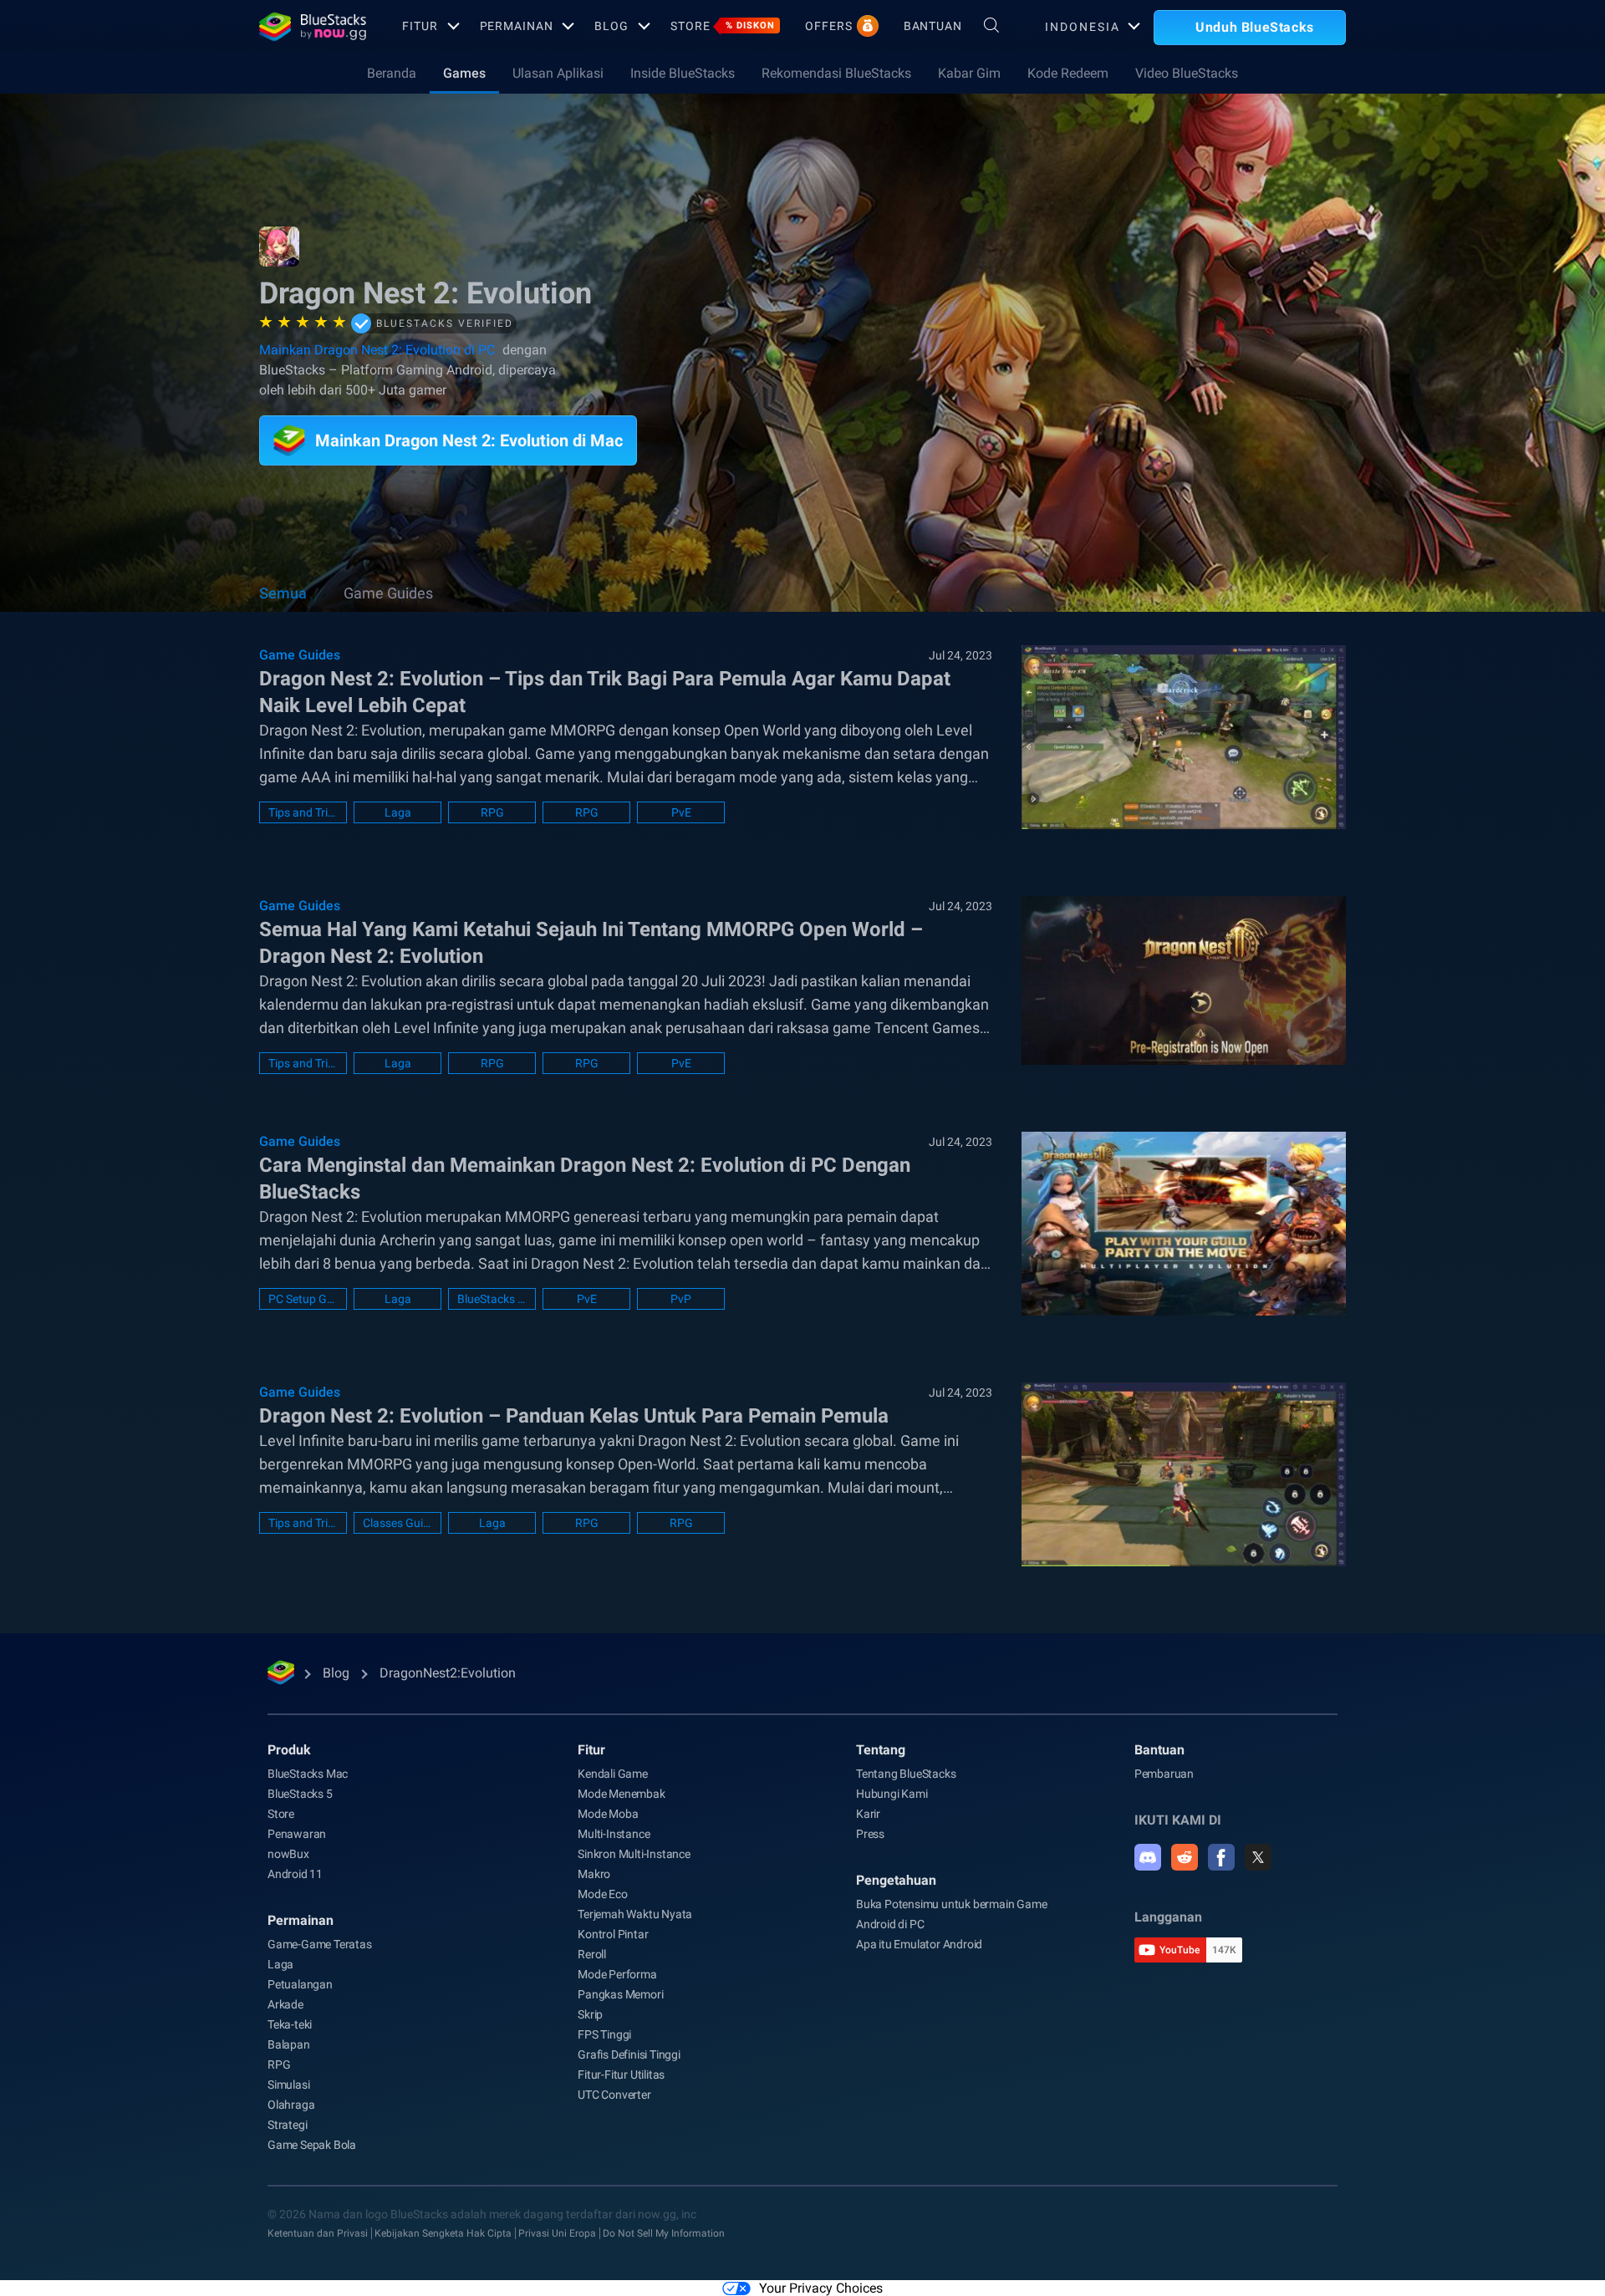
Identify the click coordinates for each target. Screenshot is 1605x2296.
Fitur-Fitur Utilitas (621, 2075)
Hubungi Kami (892, 1794)
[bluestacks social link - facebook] (1221, 1857)
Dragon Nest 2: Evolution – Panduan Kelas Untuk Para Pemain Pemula (574, 1416)
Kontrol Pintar (613, 1934)
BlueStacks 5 (300, 1794)
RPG (492, 812)
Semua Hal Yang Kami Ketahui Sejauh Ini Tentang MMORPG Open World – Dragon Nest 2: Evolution (591, 943)
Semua (283, 593)
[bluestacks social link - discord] (1148, 1857)
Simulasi (288, 2085)
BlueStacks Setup (492, 1299)
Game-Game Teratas (320, 1944)
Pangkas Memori (620, 1994)
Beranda (392, 73)
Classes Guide (397, 1523)
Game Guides (388, 593)
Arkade (285, 2004)
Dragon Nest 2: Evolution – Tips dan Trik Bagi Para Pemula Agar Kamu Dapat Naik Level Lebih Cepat (605, 692)
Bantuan (933, 26)
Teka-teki (290, 2024)
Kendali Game (613, 1774)
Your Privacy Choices (821, 2288)
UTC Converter (614, 2095)
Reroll (592, 1954)
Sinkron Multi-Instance (634, 1854)
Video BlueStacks (1187, 73)
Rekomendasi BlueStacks (836, 73)
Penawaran (297, 1834)
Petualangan (300, 1984)
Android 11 (295, 1874)
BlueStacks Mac (308, 1774)
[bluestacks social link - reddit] (1185, 1857)
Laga (398, 812)
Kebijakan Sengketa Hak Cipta (443, 2233)
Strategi (287, 2125)
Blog (611, 26)
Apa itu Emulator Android (919, 1944)
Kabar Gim (969, 73)
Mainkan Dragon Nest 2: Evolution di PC (377, 350)
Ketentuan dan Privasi (318, 2233)
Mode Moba (608, 1814)
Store (723, 26)
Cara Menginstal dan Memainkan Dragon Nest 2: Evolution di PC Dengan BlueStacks (585, 1179)
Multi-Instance (614, 1834)
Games (464, 73)
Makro (594, 1874)
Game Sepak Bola (312, 2145)
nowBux (288, 1854)
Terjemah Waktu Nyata (635, 1914)
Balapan (289, 2044)
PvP (681, 1299)
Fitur (420, 26)
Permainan (517, 26)
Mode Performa (617, 1974)
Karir (868, 1814)
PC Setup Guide (303, 1299)
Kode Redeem (1068, 73)
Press (870, 1834)
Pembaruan (1164, 1774)
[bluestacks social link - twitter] (1258, 1857)
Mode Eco (602, 1894)
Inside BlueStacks (683, 73)
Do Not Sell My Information (664, 2233)
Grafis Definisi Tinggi (629, 2054)
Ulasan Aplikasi (558, 73)
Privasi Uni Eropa (557, 2233)
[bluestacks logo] (313, 27)
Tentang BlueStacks (906, 1774)
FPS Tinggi (604, 2034)
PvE (681, 812)
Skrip (590, 2014)
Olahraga (291, 2105)
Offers (828, 26)
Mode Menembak (621, 1794)
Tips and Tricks (303, 812)
